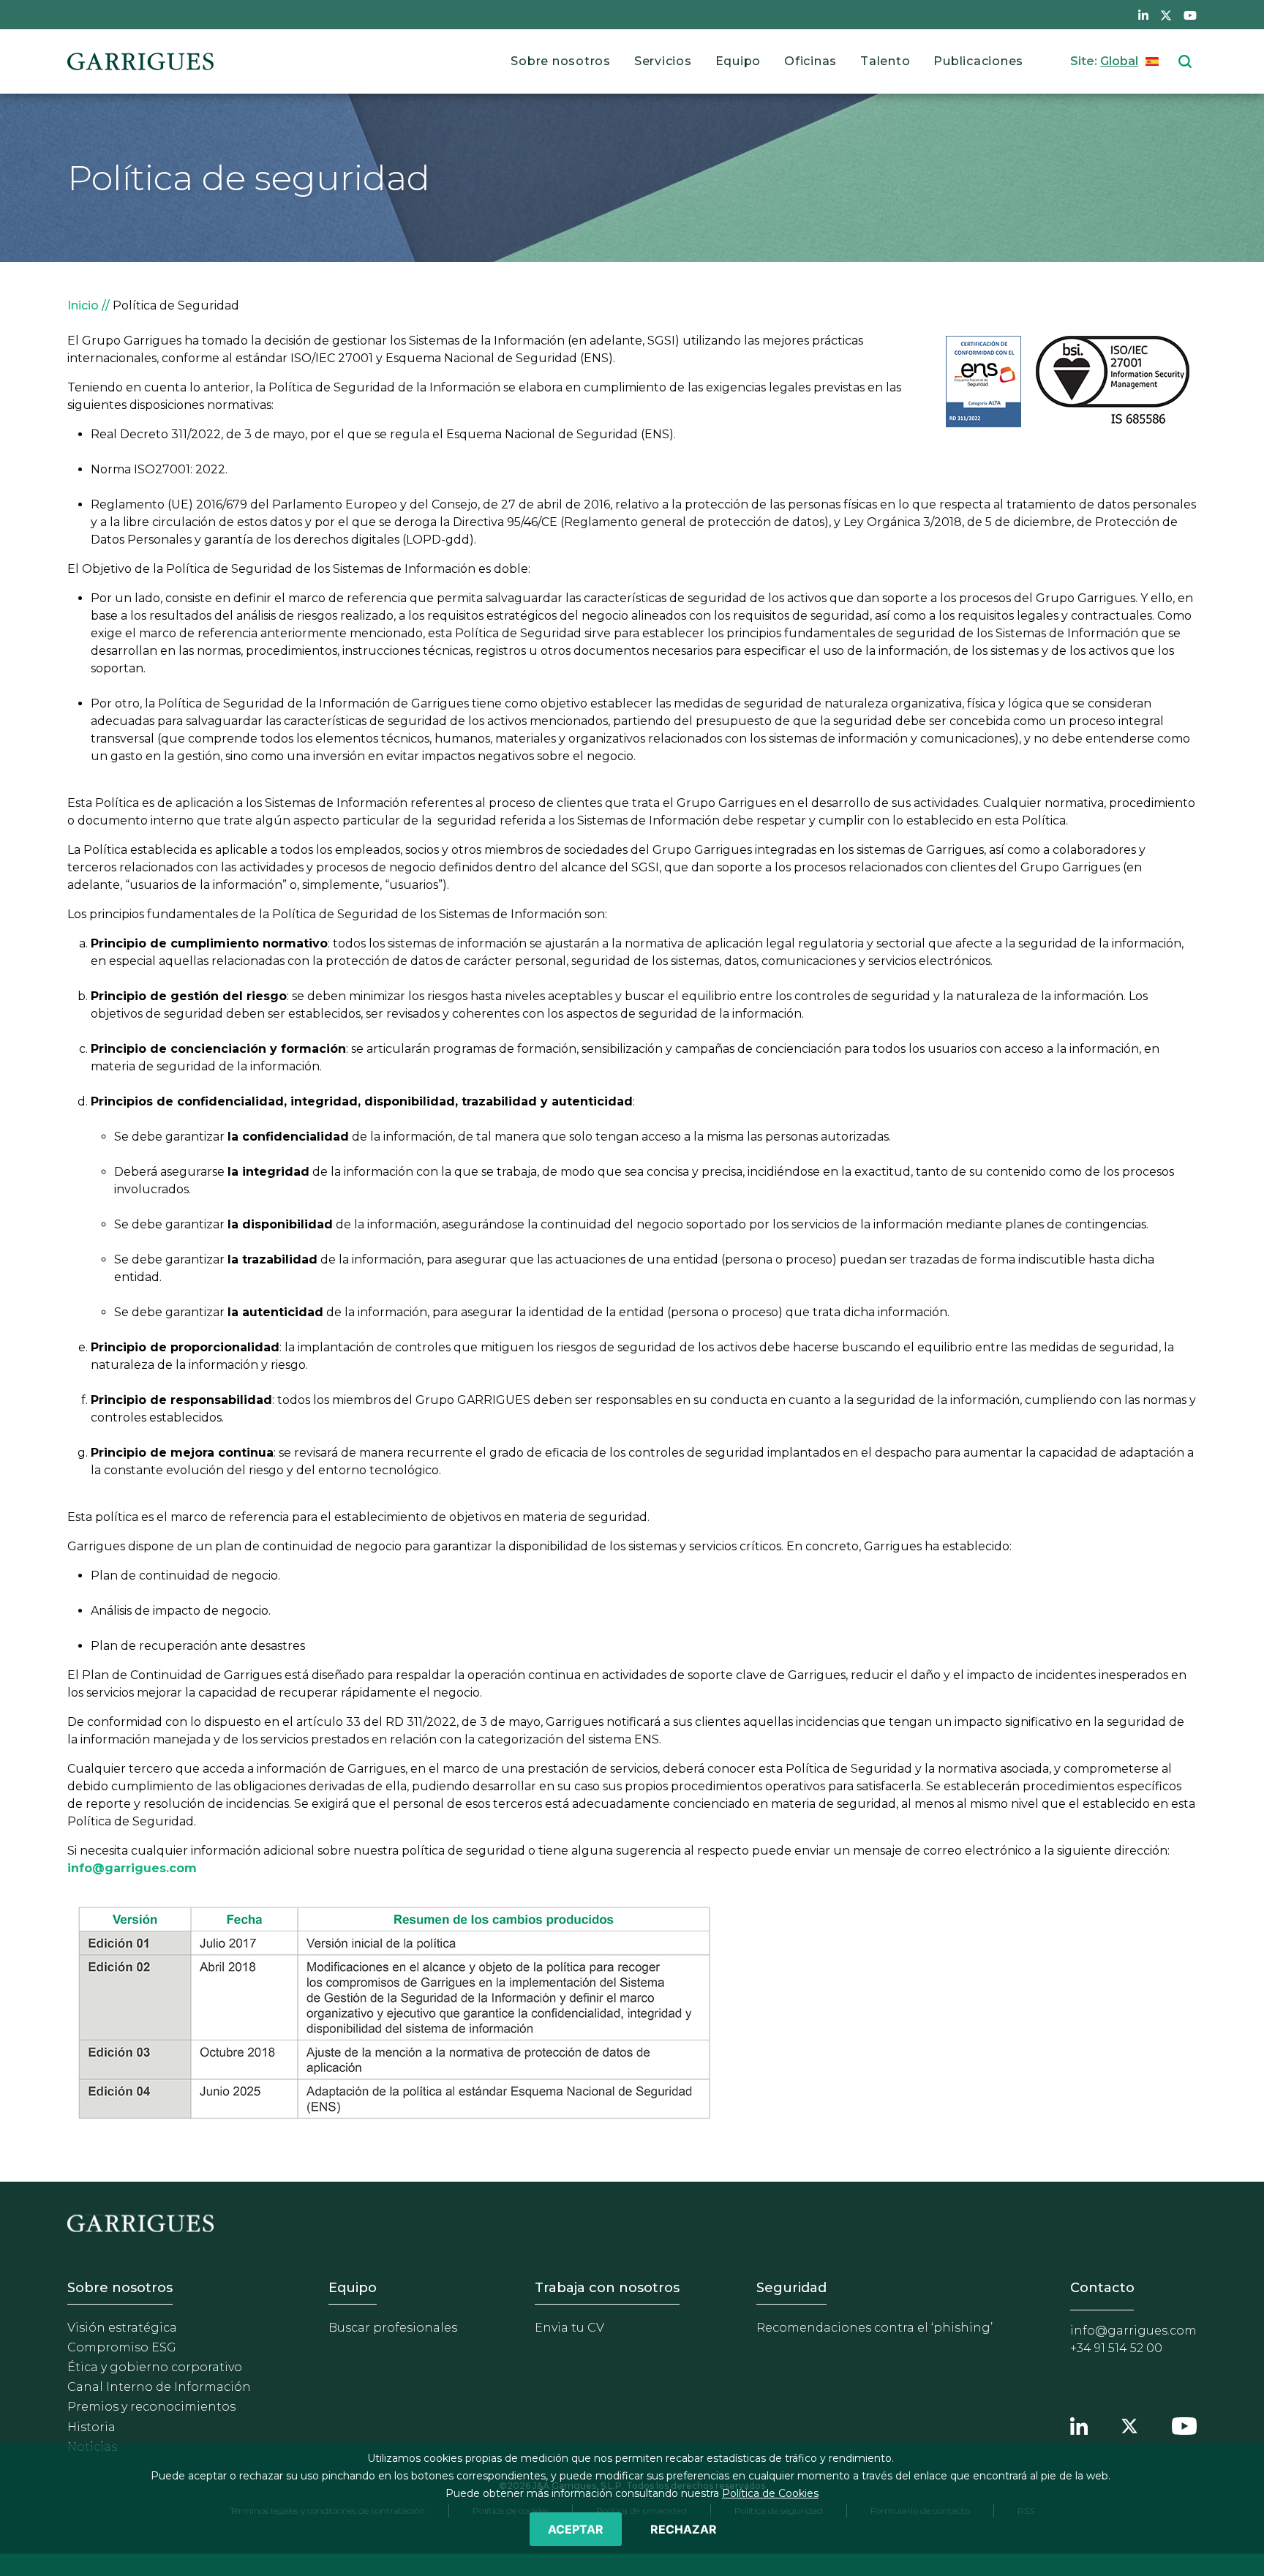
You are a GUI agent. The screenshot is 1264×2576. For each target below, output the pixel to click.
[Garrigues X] (1129, 2425)
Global (1119, 61)
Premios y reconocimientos (151, 2407)
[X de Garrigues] (1166, 15)
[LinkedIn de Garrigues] (1143, 15)
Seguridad (791, 2288)
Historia (91, 2427)
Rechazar (684, 2529)
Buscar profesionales (393, 2328)
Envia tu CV (569, 2328)
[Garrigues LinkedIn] (1079, 2425)
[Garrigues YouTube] (1184, 2425)
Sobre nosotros (561, 61)
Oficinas (810, 61)
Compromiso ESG (122, 2347)
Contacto (1102, 2288)
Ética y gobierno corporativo (155, 2367)
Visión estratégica (122, 2328)
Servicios (663, 61)
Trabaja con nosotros (607, 2288)
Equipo (738, 61)
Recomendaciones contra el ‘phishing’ (874, 2328)
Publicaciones (978, 61)
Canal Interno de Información (159, 2387)
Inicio (83, 305)
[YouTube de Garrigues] (1190, 15)
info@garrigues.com (1133, 2331)
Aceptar (576, 2529)
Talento (885, 61)
